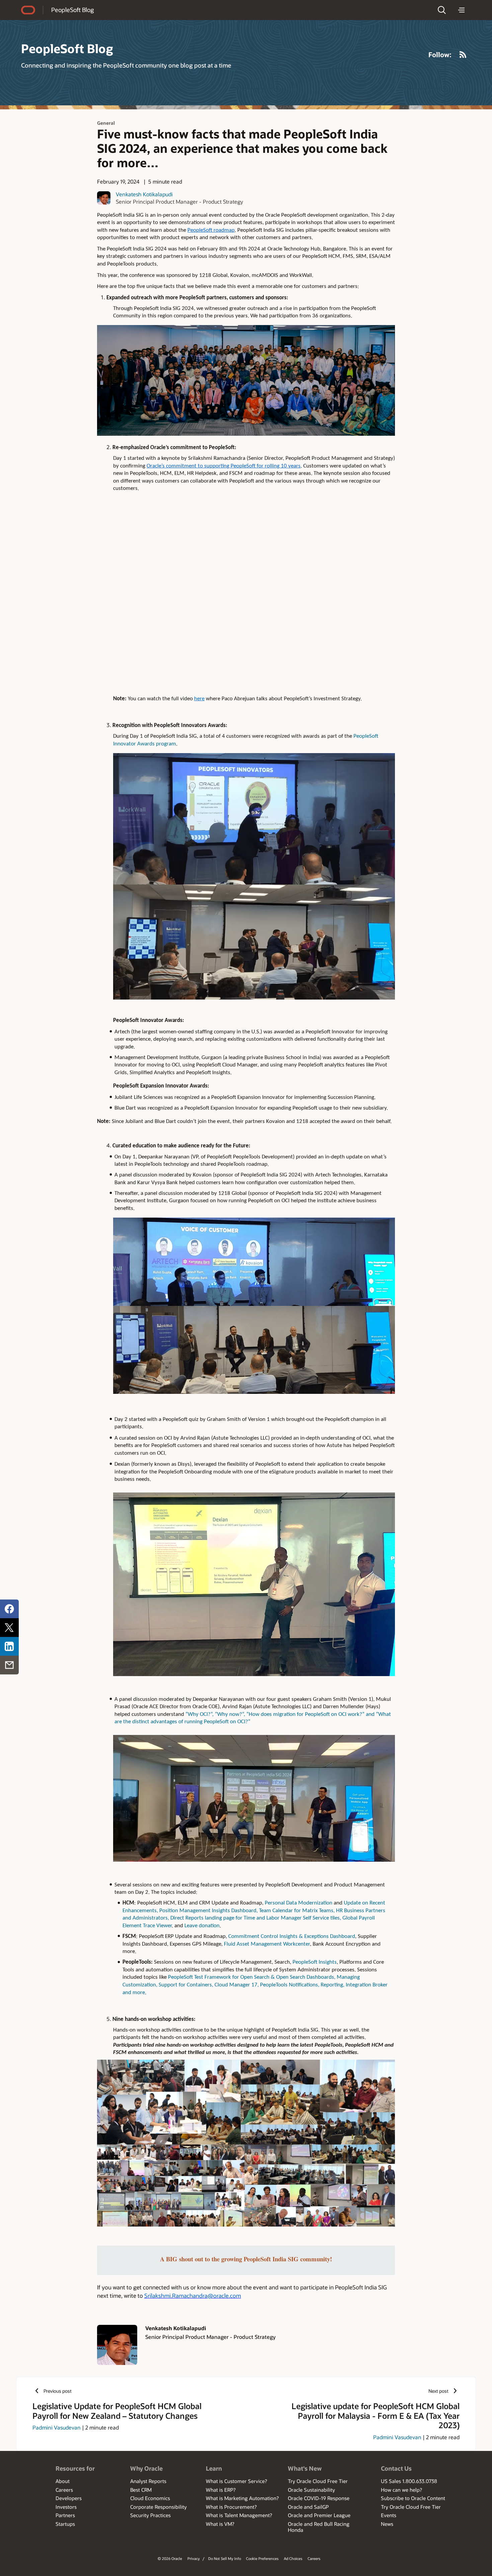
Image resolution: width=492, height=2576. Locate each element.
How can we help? (401, 2490)
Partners (65, 2515)
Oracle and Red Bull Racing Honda (319, 2527)
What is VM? (220, 2524)
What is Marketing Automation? (242, 2498)
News (387, 2524)
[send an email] (9, 1665)
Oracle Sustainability (311, 2490)
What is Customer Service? (236, 2481)
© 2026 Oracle (170, 2558)
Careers (64, 2490)
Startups (65, 2524)
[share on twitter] (9, 1628)
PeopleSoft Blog (72, 10)
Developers (69, 2498)
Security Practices (150, 2515)
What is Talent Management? (239, 2515)
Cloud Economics (150, 2498)
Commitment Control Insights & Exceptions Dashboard (292, 1936)
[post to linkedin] (9, 1646)
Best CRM (141, 2490)
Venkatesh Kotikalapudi (144, 194)
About (63, 2481)
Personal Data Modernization (299, 1903)
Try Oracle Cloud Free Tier (318, 2481)
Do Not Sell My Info (225, 2558)
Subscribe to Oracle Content (413, 2498)
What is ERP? (221, 2490)
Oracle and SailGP (308, 2507)
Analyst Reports (148, 2481)
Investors (66, 2507)
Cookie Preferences (262, 2558)
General (106, 123)
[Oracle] (28, 10)
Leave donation (202, 1926)
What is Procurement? (231, 2507)
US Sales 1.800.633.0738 (409, 2481)
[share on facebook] (9, 1609)
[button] (442, 10)
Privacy (194, 2558)
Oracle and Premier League (319, 2515)
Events (389, 2515)
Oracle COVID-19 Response (319, 2498)
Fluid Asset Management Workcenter (267, 1944)
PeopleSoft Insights (315, 1962)
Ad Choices (293, 2558)
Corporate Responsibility (158, 2507)
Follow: (440, 55)
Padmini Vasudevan (57, 2427)
